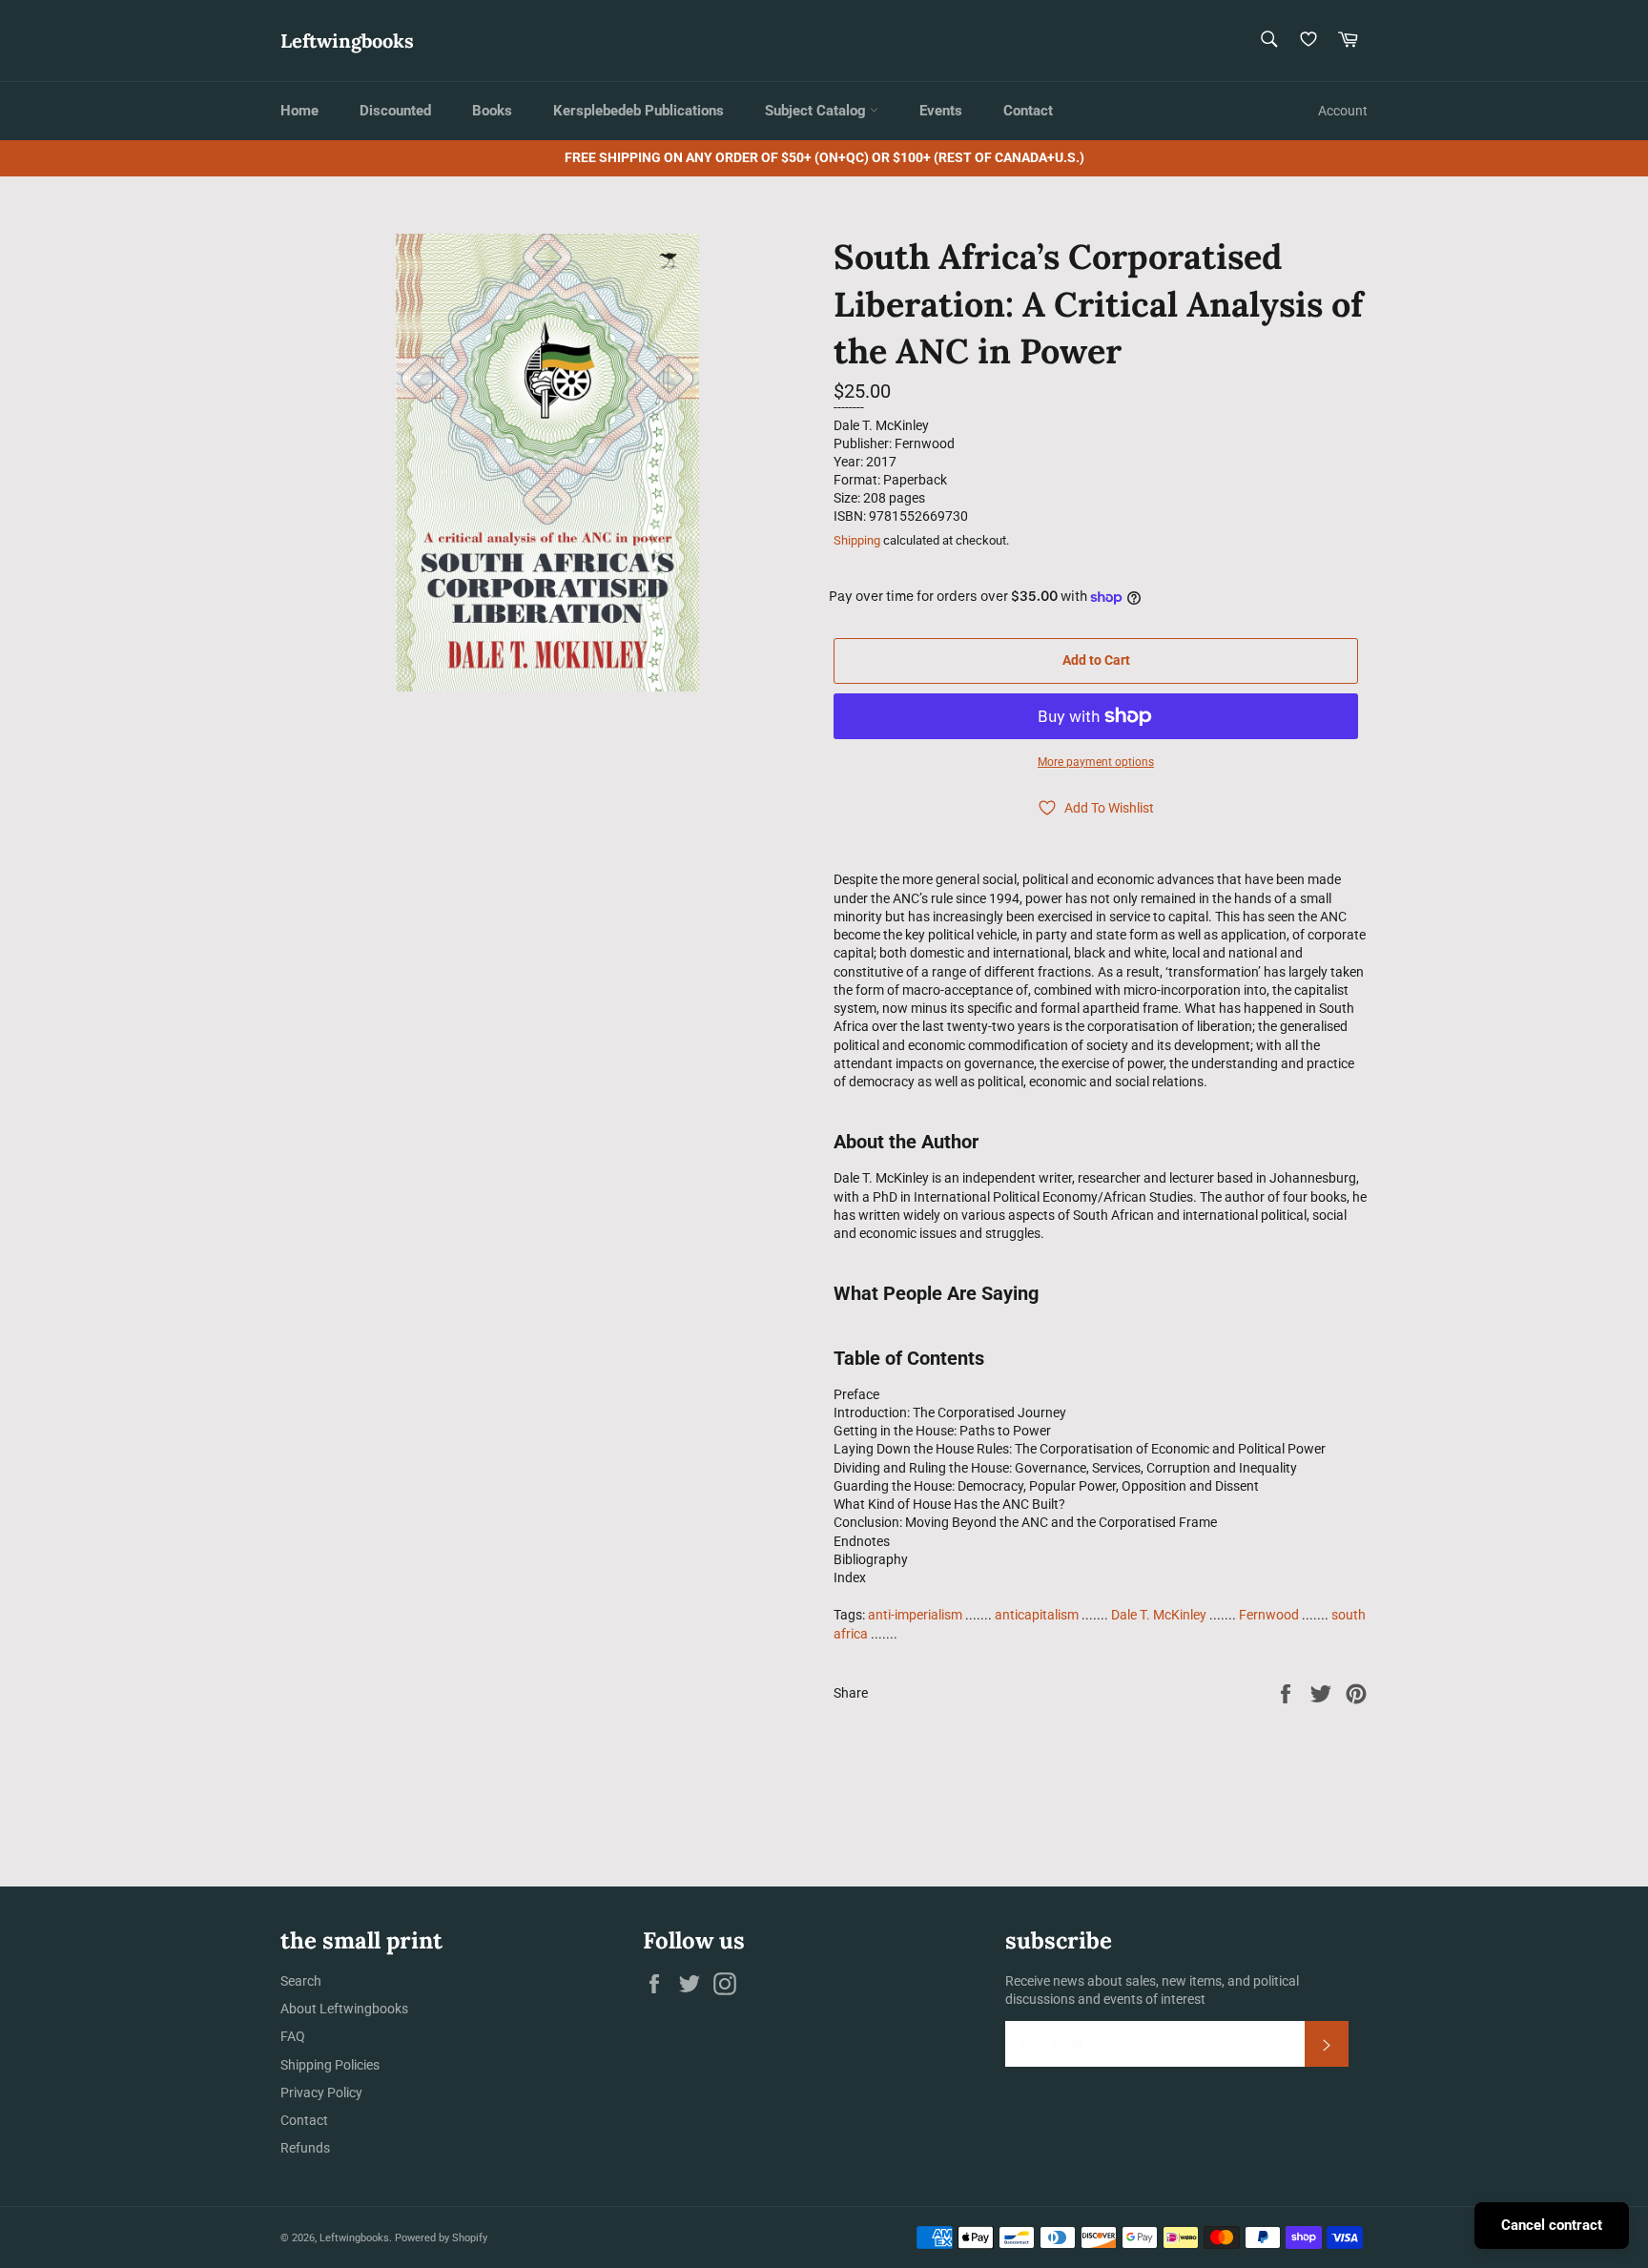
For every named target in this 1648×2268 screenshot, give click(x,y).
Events (941, 111)
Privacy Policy (321, 2093)
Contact (1028, 111)
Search (301, 1981)
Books (492, 111)
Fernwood (1269, 1615)
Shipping (857, 540)
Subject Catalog (817, 111)
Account (1343, 111)
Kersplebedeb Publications (639, 111)
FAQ (293, 2036)
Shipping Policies (330, 2065)
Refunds (305, 2148)
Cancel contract (1552, 2225)
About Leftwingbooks (344, 2009)
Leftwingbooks (347, 41)
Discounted (395, 111)
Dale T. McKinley (1159, 1615)
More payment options (1096, 762)
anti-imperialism (915, 1615)
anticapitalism (1037, 1615)
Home (299, 111)
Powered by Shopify (441, 2238)
